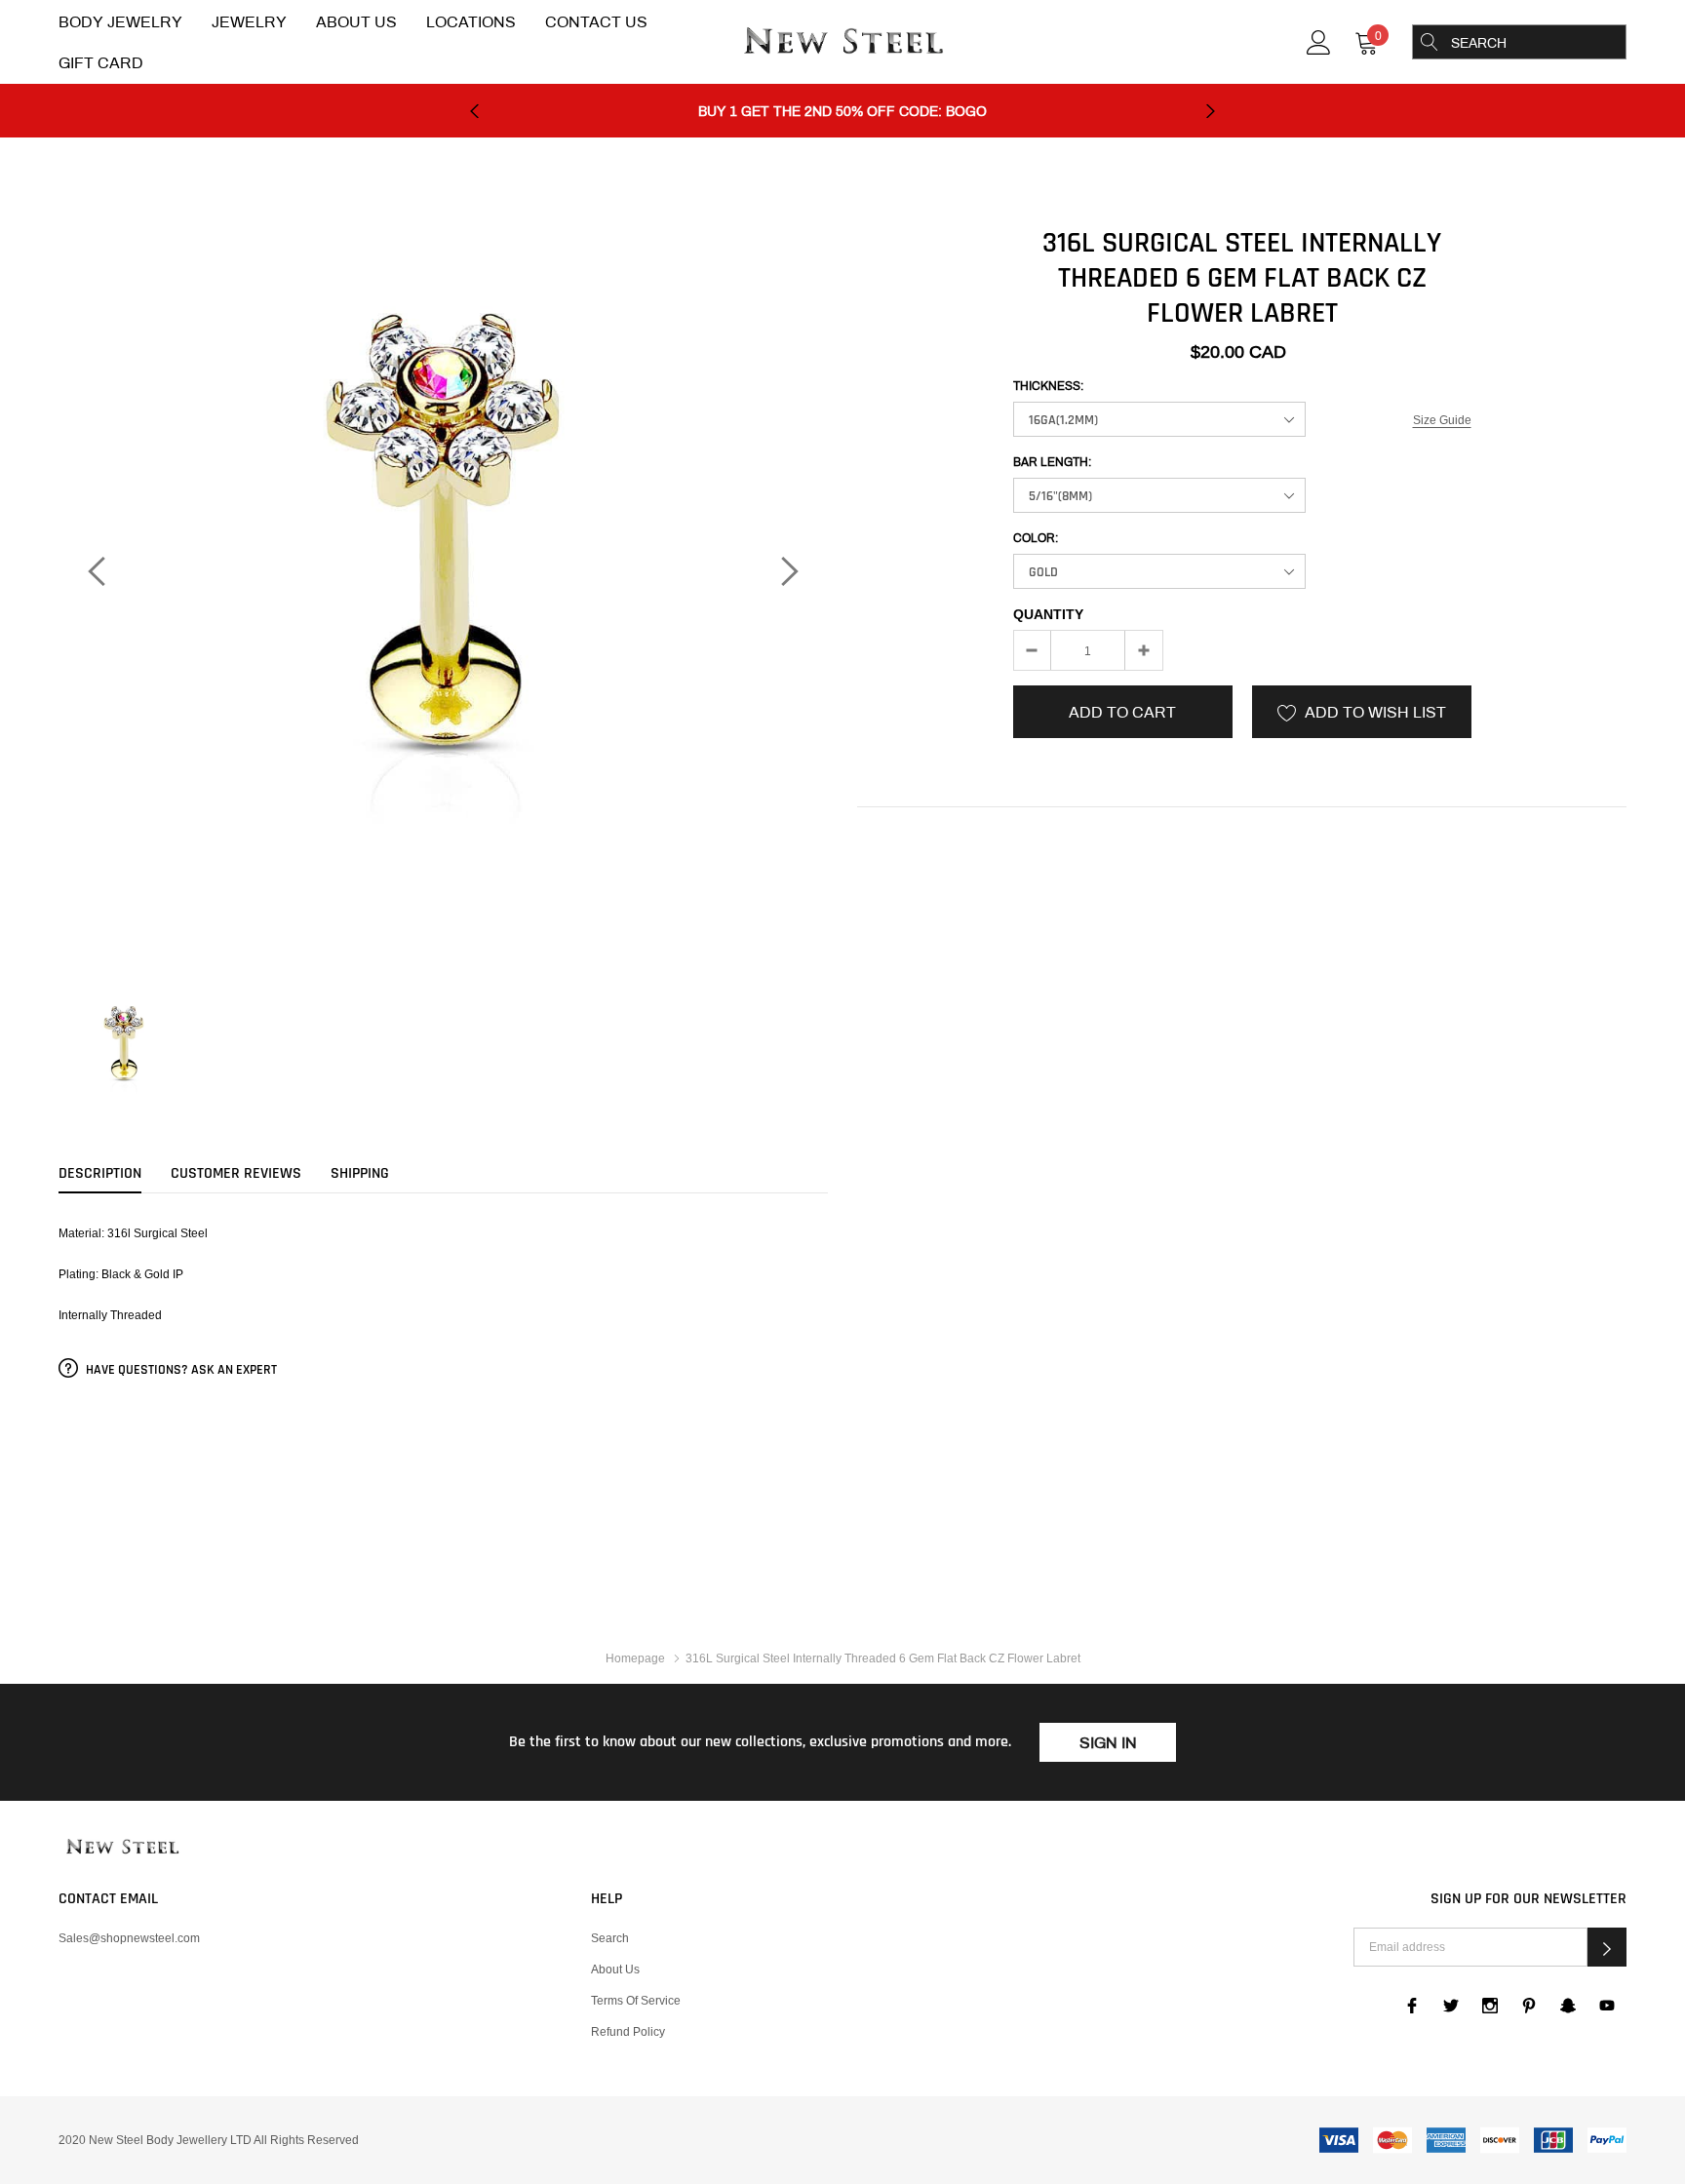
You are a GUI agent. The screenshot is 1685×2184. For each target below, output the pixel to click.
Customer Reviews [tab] (236, 1174)
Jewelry (249, 22)
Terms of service (636, 2000)
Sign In (1108, 1743)
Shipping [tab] (360, 1174)
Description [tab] (100, 1174)
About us (615, 1969)
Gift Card (101, 63)
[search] (1430, 42)
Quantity (1048, 614)
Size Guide (1442, 420)
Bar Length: (1052, 462)
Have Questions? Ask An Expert (180, 1370)
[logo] (842, 43)
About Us (356, 22)
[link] (1319, 40)
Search (610, 1938)
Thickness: (1048, 386)
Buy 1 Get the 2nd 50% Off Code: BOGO (842, 112)
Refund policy (628, 2031)
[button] (1607, 1947)
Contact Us (596, 22)
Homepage (635, 1658)
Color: (1036, 538)
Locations (471, 22)
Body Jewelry (120, 22)
